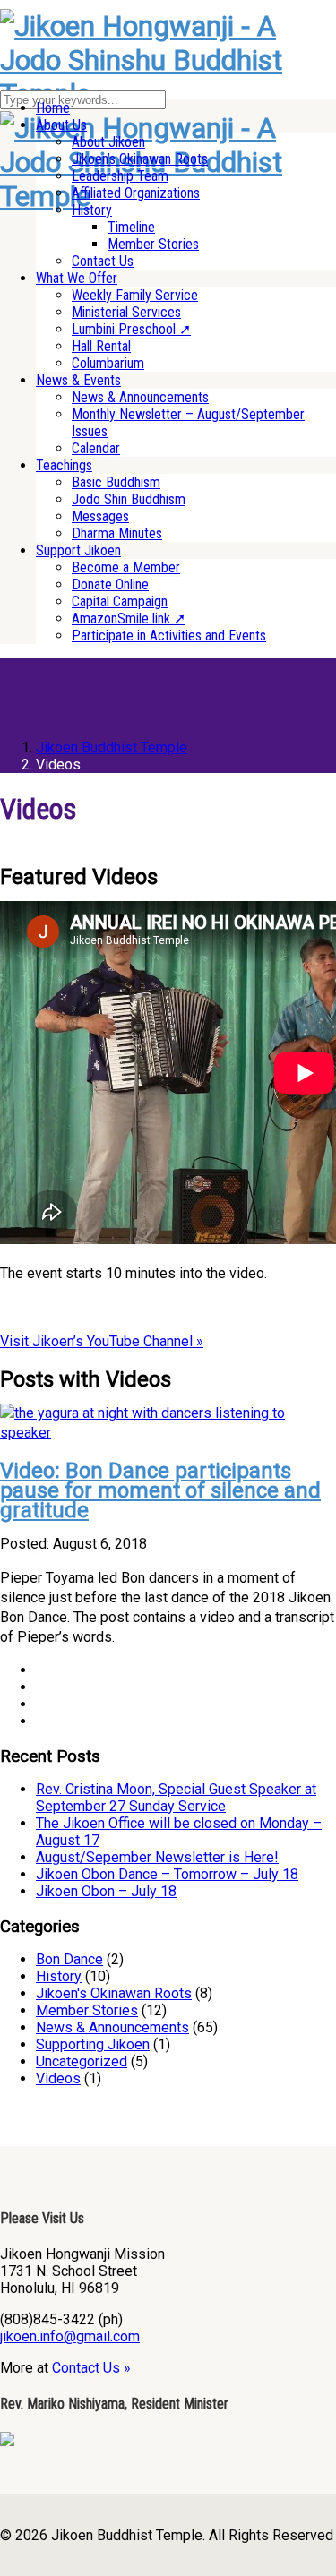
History (92, 210)
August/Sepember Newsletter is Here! (157, 1857)
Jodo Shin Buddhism (129, 499)
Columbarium (108, 363)
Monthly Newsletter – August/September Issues (188, 423)
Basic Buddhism (116, 482)
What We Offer (77, 278)
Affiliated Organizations (136, 193)
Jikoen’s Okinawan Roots (140, 159)
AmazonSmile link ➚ (129, 618)
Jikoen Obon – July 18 (106, 1891)
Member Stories (153, 244)
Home (53, 108)
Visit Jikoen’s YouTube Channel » (102, 1341)
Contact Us (103, 261)
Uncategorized (82, 2061)
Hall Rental (101, 346)
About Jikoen (108, 142)
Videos (58, 2078)
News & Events (78, 380)
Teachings (64, 465)
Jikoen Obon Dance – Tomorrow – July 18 (167, 1874)
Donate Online (110, 584)
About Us (61, 125)
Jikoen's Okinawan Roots (114, 1993)
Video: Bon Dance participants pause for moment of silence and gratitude (160, 1490)
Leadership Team (120, 176)
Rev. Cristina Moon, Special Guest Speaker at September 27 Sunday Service (176, 1798)
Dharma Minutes (117, 533)
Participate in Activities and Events (169, 635)
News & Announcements (140, 397)
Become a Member (126, 567)
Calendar (96, 448)
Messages (100, 516)
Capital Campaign (120, 601)
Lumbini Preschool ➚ (131, 329)
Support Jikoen (78, 550)
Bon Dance (69, 1959)
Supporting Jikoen (93, 2044)
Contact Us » (91, 2368)
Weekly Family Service (135, 295)
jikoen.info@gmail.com (70, 2336)
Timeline (131, 227)
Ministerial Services (126, 312)
